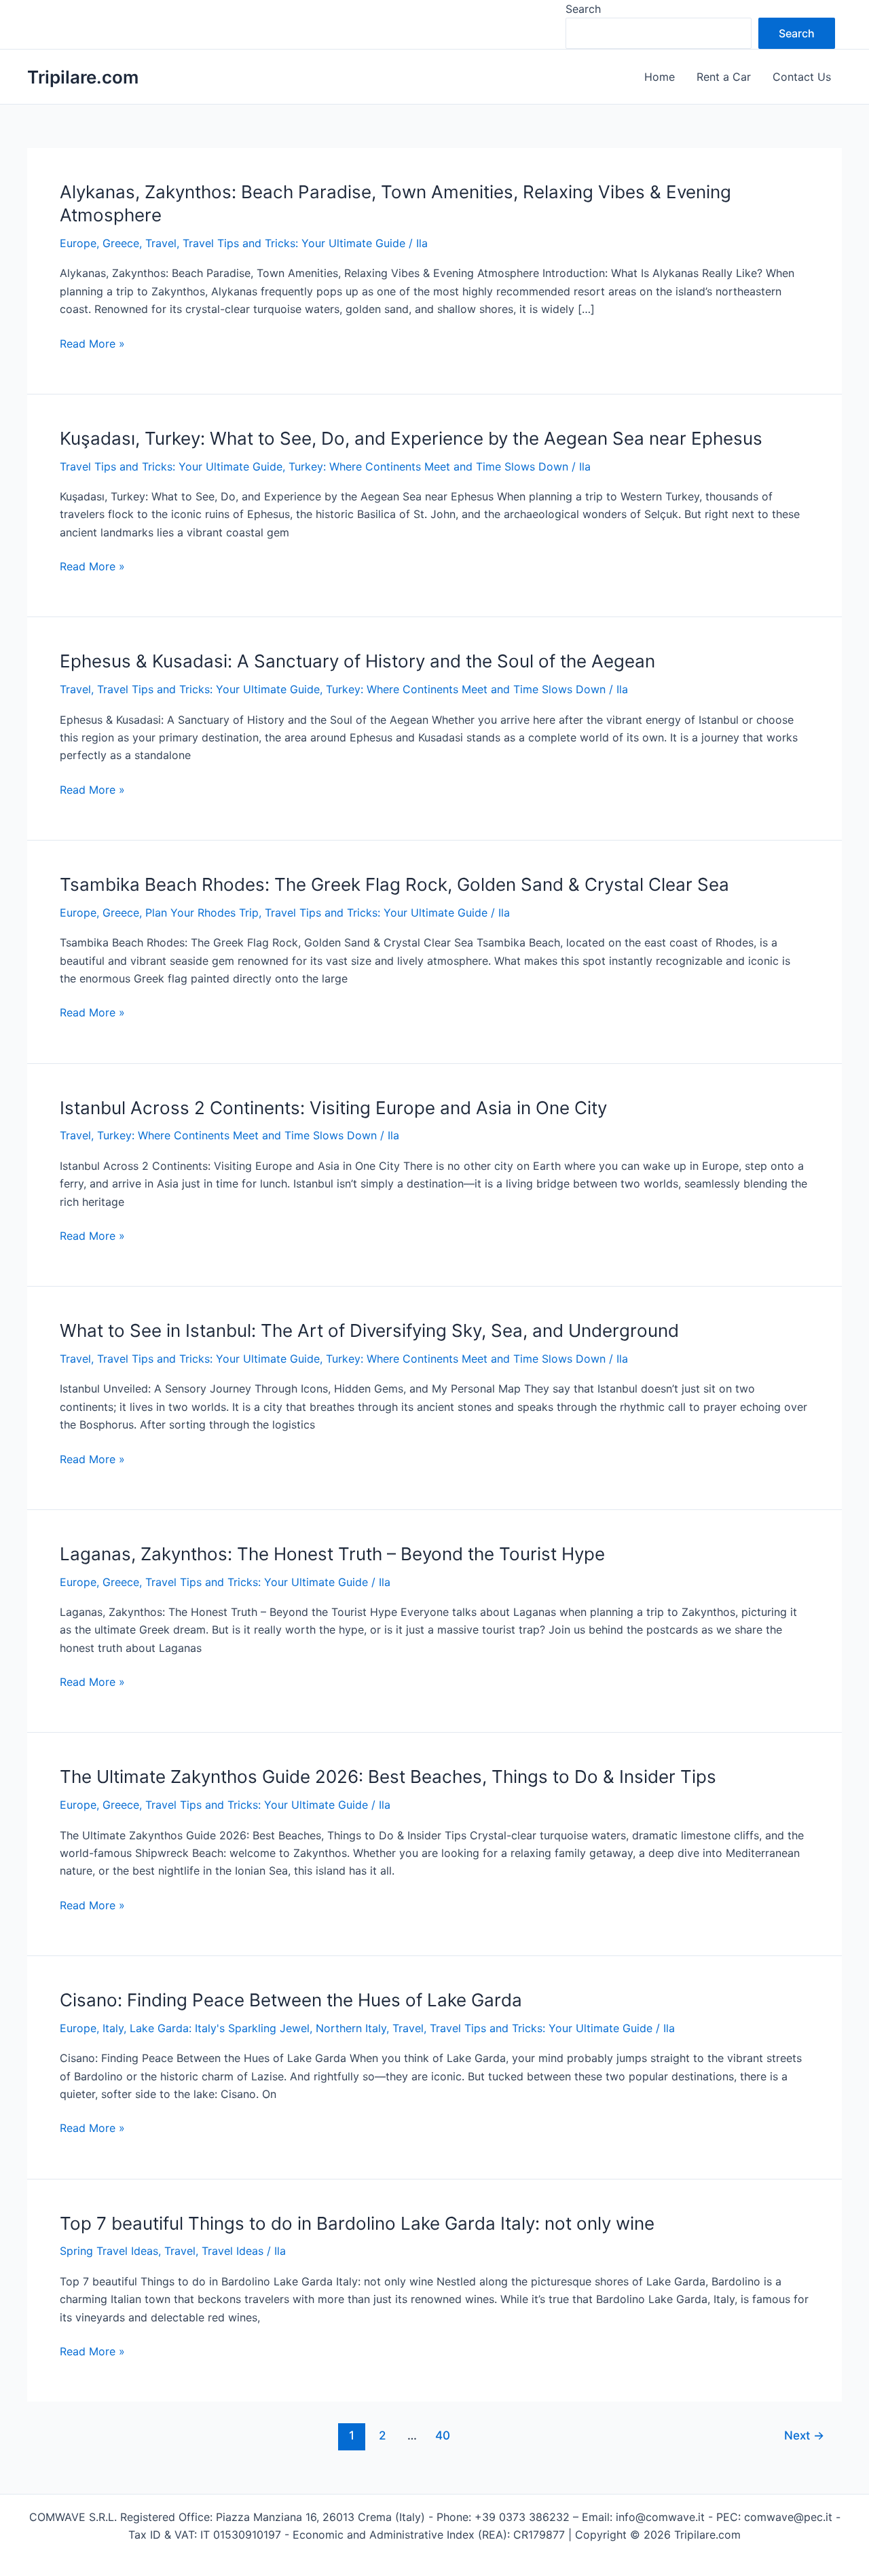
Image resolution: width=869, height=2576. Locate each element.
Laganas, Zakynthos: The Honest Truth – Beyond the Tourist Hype (332, 1554)
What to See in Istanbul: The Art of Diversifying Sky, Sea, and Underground (369, 1330)
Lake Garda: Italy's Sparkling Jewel (220, 2028)
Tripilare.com (83, 77)
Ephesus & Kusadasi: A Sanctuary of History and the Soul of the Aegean (357, 661)
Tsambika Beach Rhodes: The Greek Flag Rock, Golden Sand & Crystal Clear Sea (394, 884)
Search (583, 9)
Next (804, 2435)
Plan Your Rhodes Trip (202, 913)
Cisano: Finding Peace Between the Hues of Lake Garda (291, 2000)
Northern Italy (351, 2028)
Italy (113, 2028)
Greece (121, 243)
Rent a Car (724, 77)
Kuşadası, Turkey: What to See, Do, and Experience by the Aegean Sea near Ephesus (411, 438)
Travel (161, 243)
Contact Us (802, 77)
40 (443, 2435)
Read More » (92, 344)
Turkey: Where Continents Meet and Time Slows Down (428, 466)
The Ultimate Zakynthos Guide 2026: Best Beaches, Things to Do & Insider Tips (388, 1777)
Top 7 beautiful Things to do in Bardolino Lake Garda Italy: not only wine (357, 2223)
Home (660, 77)
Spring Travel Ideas (109, 2251)
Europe (78, 243)
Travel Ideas (233, 2251)
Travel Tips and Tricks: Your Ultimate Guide (294, 243)
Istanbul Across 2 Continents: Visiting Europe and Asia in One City (333, 1108)
